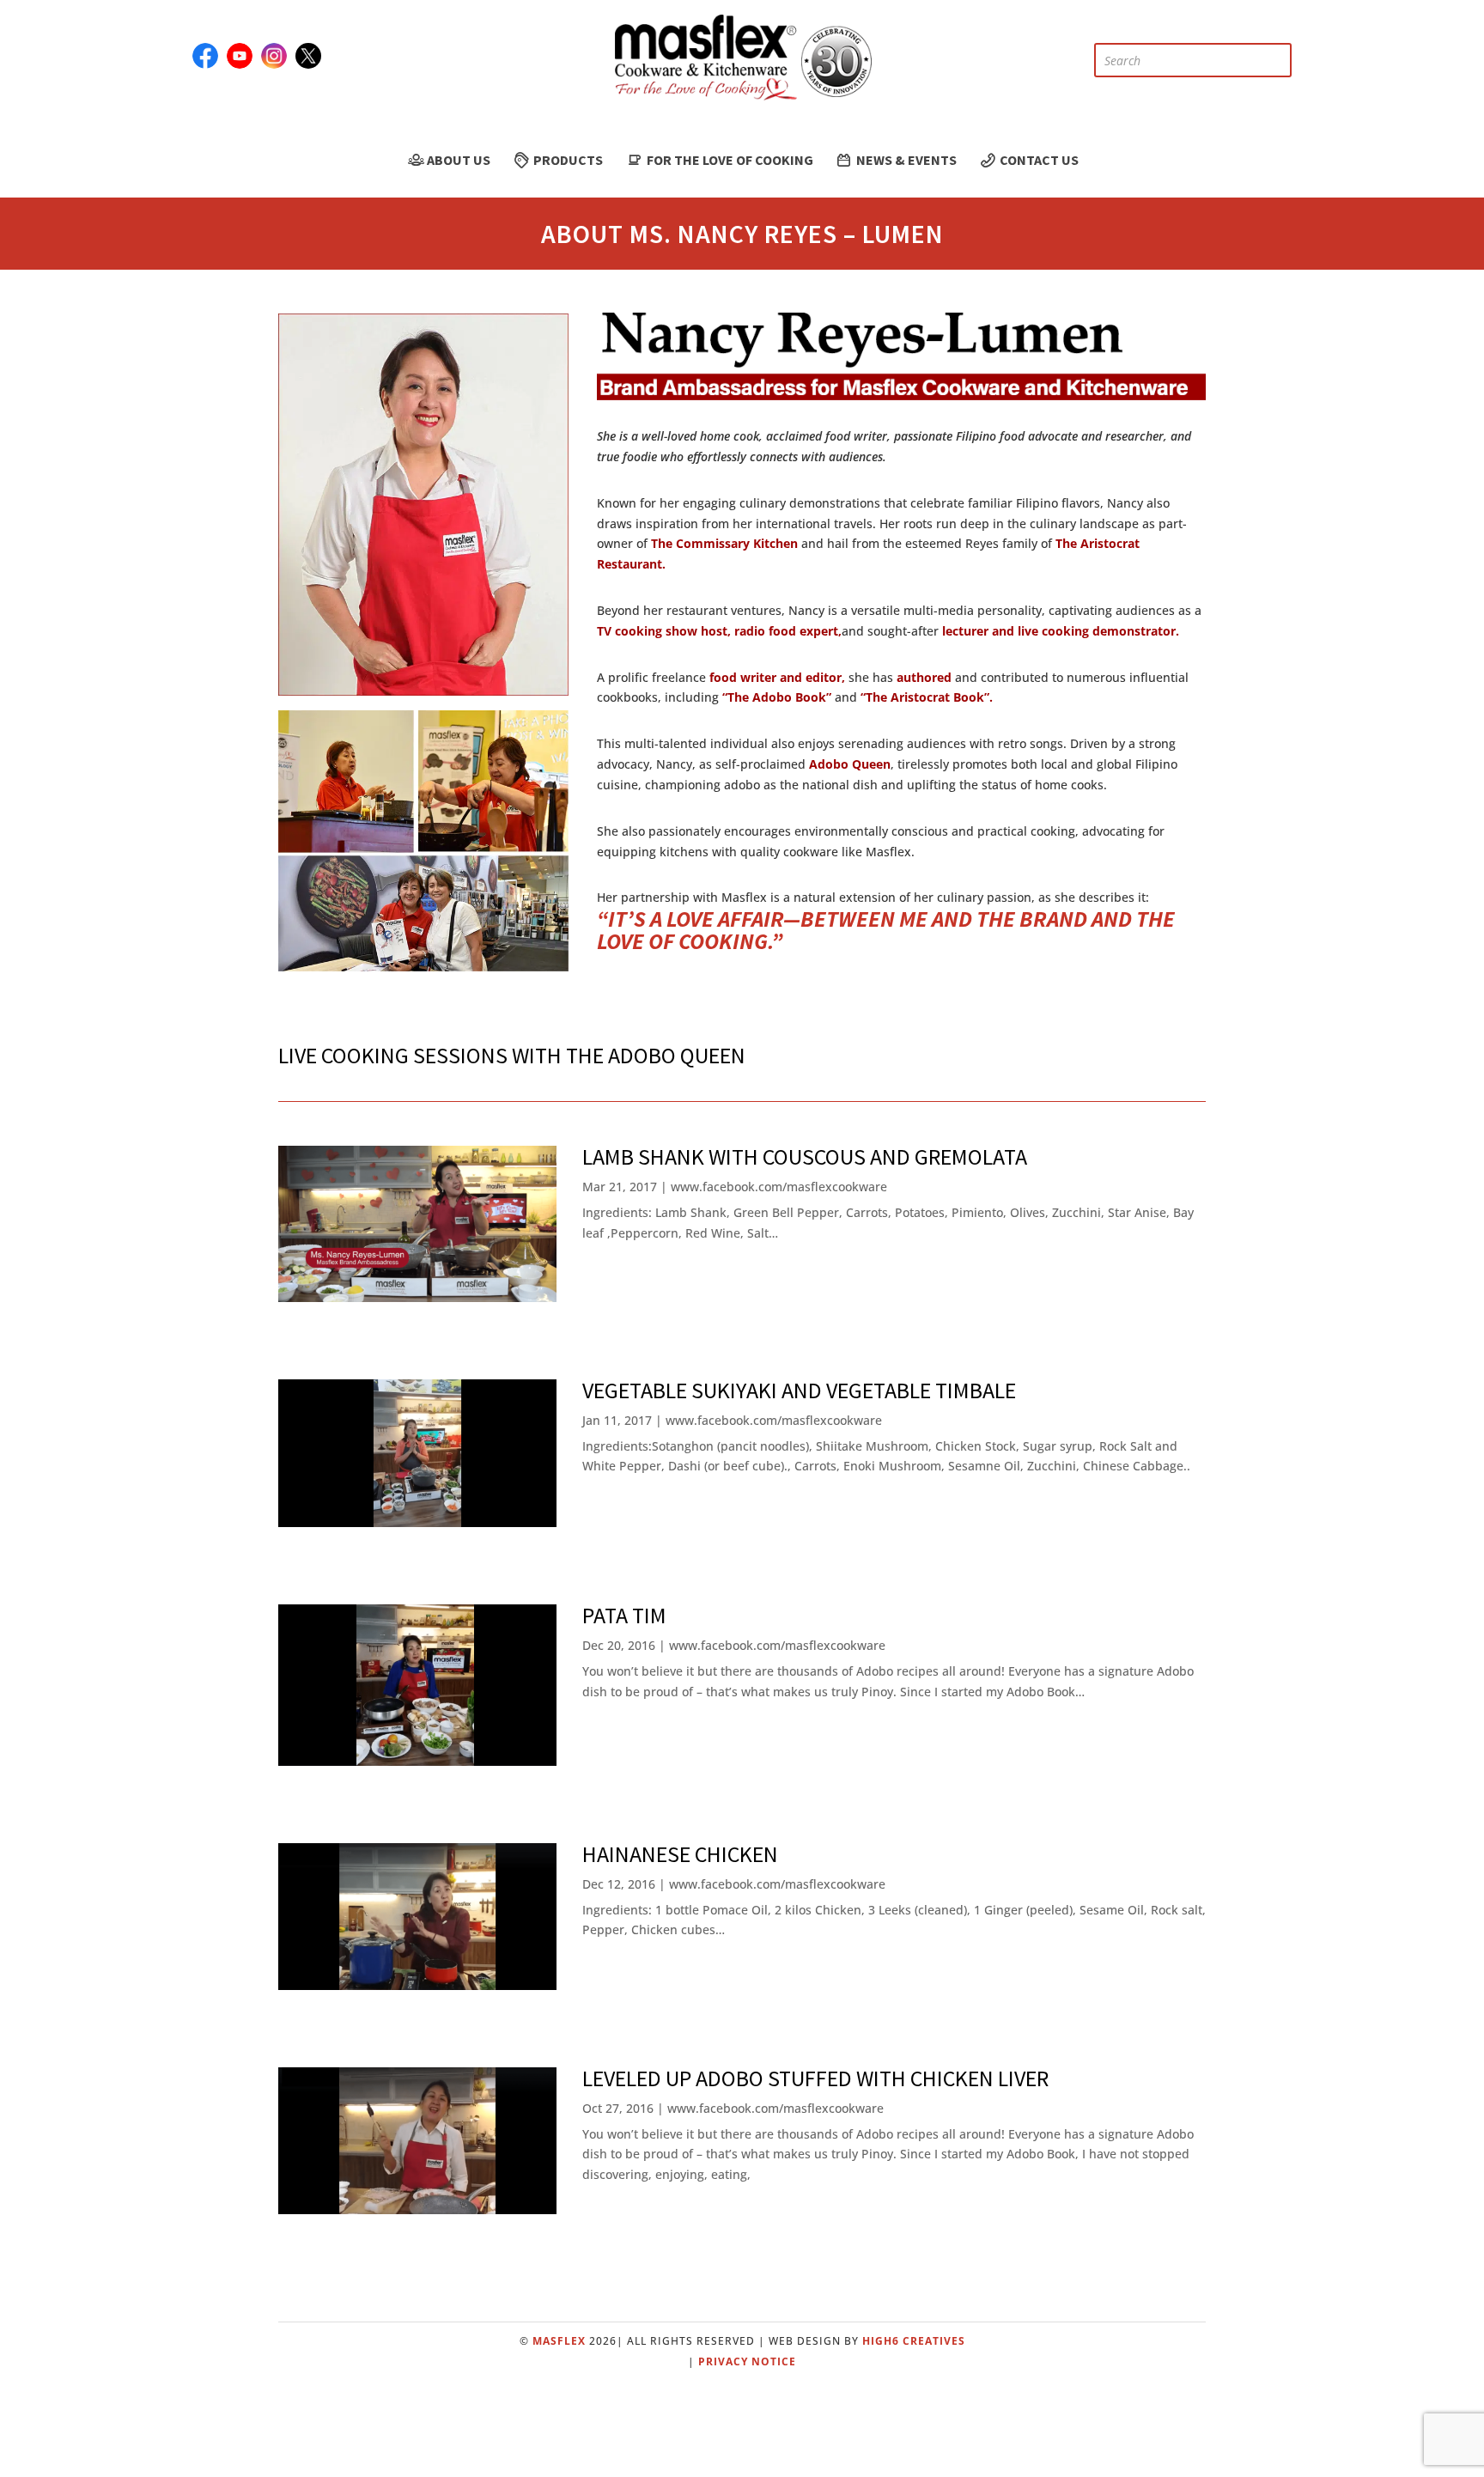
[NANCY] (423, 691)
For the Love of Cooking (728, 160)
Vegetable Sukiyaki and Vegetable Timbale (799, 1390)
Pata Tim (624, 1615)
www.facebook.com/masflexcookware (779, 1187)
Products (567, 160)
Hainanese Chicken (680, 1854)
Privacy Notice (747, 2361)
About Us (457, 160)
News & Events (905, 160)
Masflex (559, 2341)
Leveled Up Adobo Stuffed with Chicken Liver (815, 2078)
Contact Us (1038, 160)
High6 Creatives (914, 2341)
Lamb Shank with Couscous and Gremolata (805, 1156)
